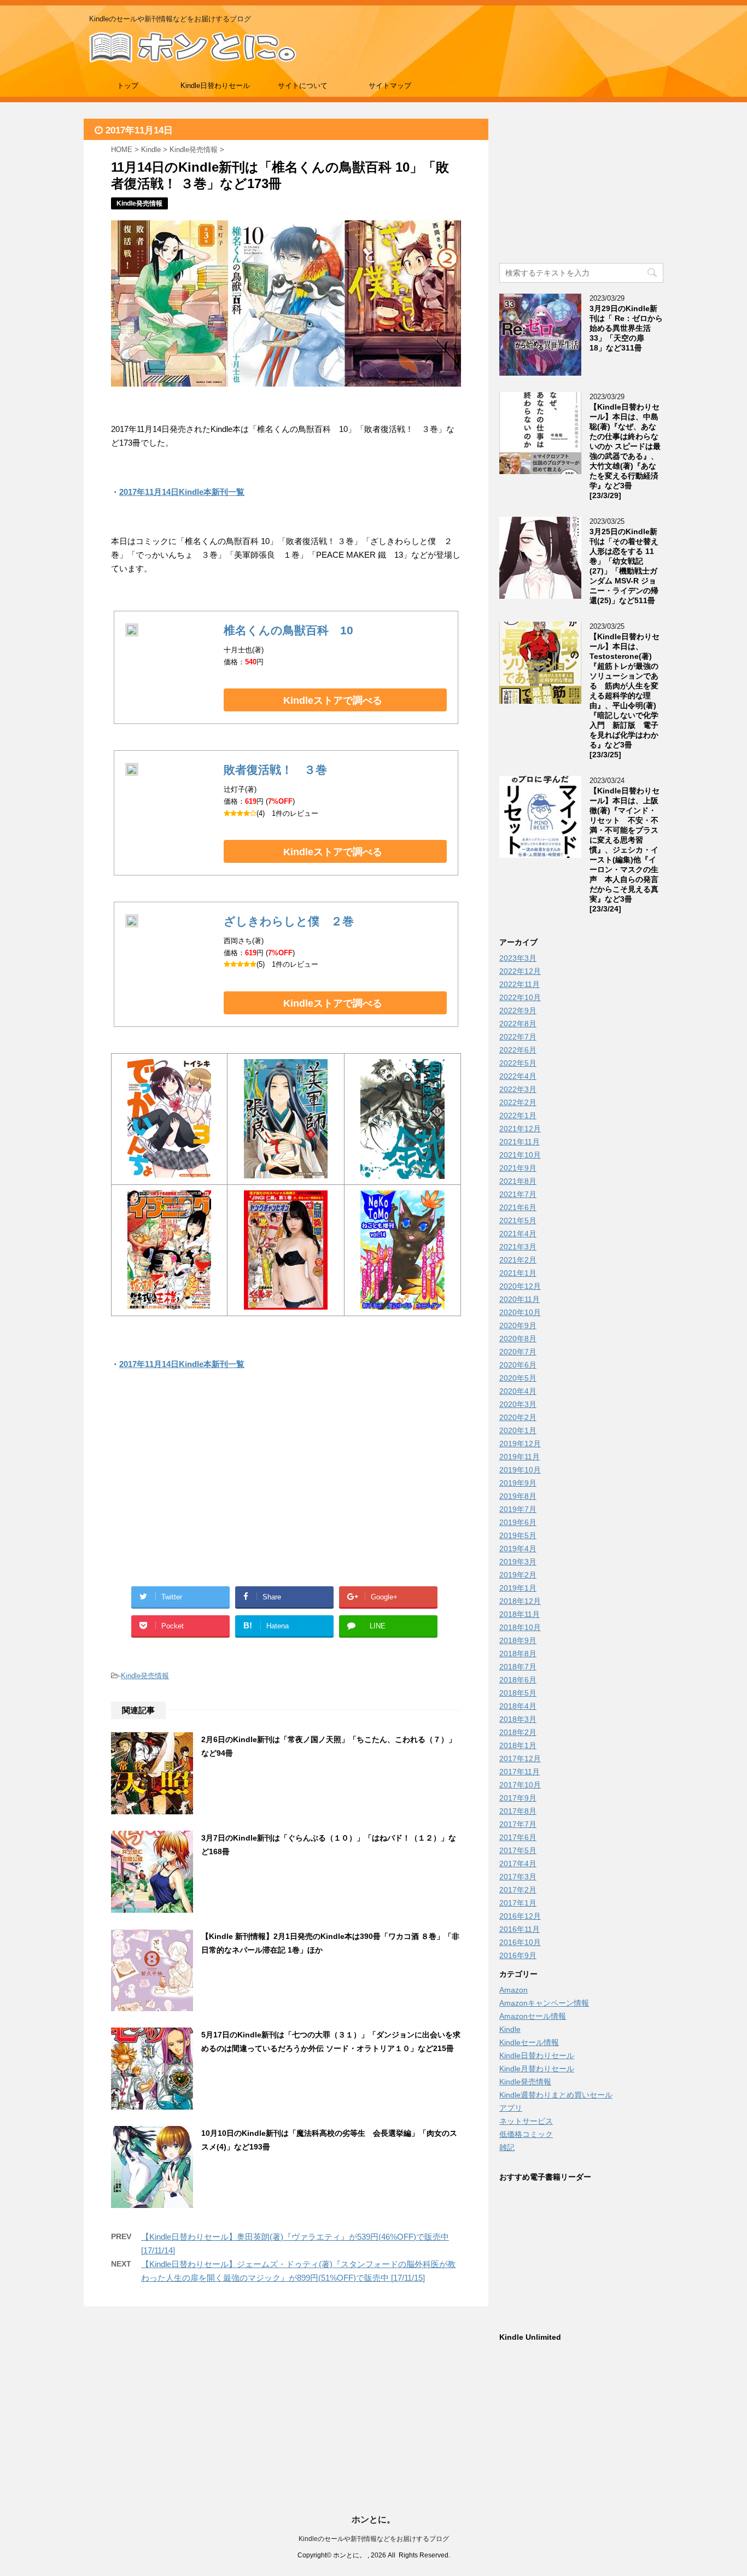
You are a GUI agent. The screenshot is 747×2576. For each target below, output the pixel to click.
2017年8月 (518, 1811)
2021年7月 (518, 1194)
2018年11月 (520, 1614)
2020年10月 (520, 1312)
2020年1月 (518, 1430)
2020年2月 (518, 1417)
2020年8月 (518, 1339)
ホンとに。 (373, 2519)
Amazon (513, 1990)
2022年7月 (518, 1037)
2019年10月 (520, 1470)
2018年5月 (518, 1693)
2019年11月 (520, 1457)
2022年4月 (518, 1076)
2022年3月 (518, 1089)
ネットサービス (526, 2121)
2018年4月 (518, 1706)
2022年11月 (520, 984)
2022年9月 (518, 1010)
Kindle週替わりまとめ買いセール (556, 2095)
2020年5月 (518, 1378)
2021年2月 (518, 1260)
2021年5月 (518, 1220)
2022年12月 (520, 971)
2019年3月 (518, 1562)
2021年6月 (518, 1207)
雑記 (507, 2147)
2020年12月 (520, 1286)
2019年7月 (518, 1509)
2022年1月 (518, 1115)
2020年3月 (518, 1404)
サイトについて (303, 86)
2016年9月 (518, 1955)
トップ (128, 86)
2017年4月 (518, 1864)
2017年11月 (520, 1772)
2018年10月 (520, 1627)
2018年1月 (518, 1745)
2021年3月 (518, 1247)
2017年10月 (520, 1785)
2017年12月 (520, 1759)
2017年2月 (518, 1890)
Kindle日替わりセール (215, 86)
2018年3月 (518, 1719)
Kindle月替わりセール (537, 2069)
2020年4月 (518, 1391)
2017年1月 (518, 1903)
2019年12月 (520, 1444)
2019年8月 (518, 1496)
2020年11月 (520, 1299)
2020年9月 (518, 1325)
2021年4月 (518, 1234)
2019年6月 (518, 1522)
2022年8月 (518, 1024)
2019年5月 (518, 1535)
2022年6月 (518, 1050)
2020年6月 (518, 1365)
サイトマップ (390, 86)
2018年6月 (518, 1680)
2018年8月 (518, 1654)
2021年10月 (520, 1155)
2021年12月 (520, 1129)
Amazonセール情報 (533, 2016)
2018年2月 (518, 1732)
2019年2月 (518, 1575)
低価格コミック (526, 2134)
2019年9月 (518, 1483)
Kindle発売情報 (145, 1676)
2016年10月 (520, 1942)
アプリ (511, 2108)
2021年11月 (520, 1142)
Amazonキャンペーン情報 (544, 2003)
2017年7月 (518, 1824)
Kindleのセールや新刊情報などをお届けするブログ (374, 2539)
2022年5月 (518, 1063)
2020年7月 (518, 1352)
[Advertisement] (199, 1491)
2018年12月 (520, 1601)
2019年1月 (518, 1588)
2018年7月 (518, 1667)
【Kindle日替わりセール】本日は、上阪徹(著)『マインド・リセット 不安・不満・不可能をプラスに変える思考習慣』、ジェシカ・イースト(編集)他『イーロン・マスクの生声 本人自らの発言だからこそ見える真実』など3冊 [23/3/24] (625, 850)
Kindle (510, 2029)
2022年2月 (518, 1102)
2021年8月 (518, 1181)
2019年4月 (518, 1549)
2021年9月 (518, 1168)
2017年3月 (518, 1877)
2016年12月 (520, 1916)
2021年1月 (518, 1273)
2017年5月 (518, 1850)
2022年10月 (520, 997)
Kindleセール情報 (529, 2042)
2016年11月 (520, 1929)
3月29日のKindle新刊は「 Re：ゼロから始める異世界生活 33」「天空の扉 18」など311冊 (626, 328)
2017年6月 (518, 1837)
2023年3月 (518, 958)
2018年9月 (518, 1640)
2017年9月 (518, 1798)
